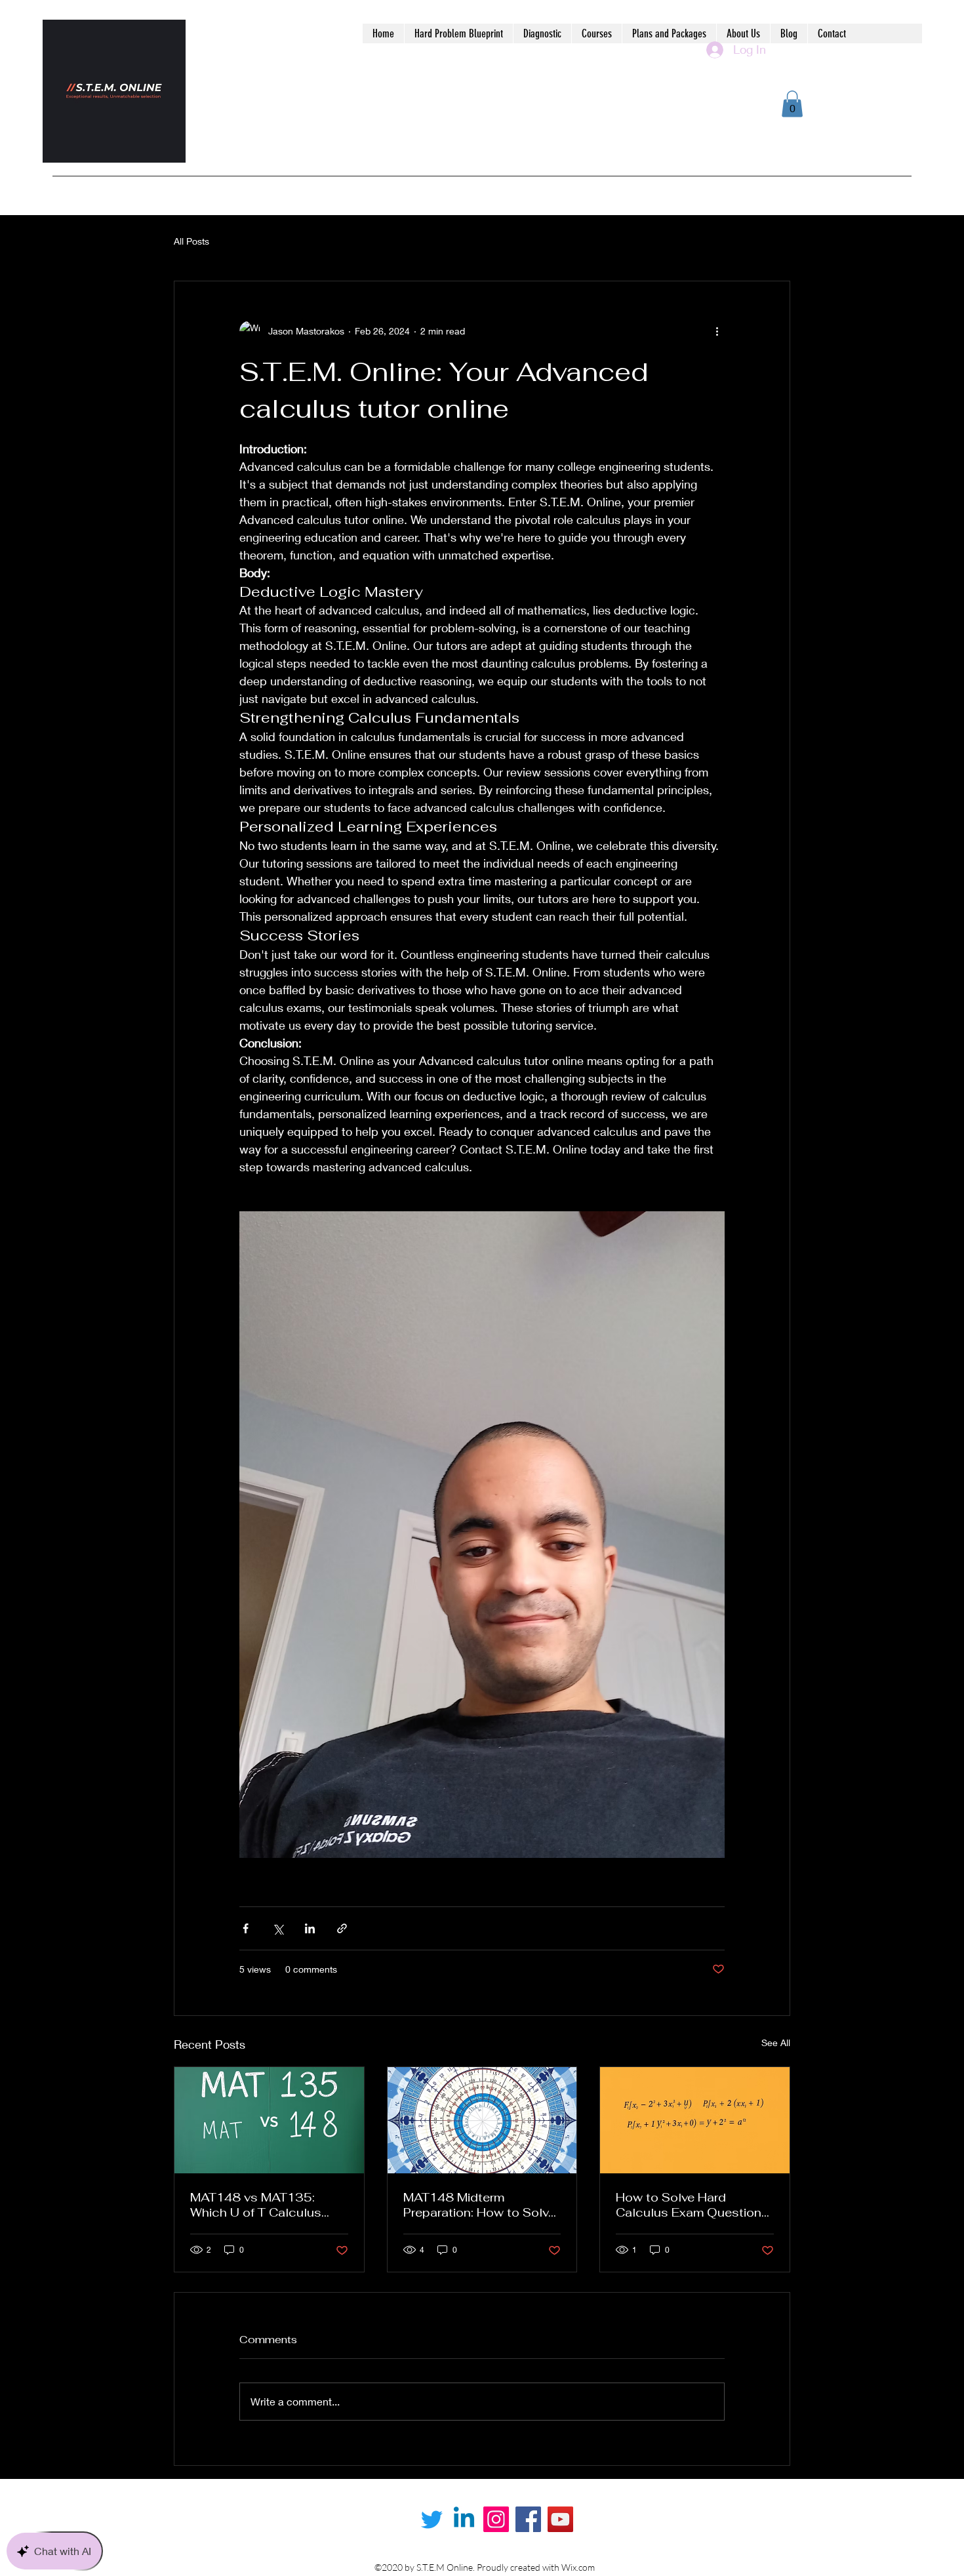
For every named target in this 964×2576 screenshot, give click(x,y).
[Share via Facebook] (246, 1928)
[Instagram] (496, 2519)
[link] (792, 104)
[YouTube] (560, 2519)
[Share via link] (342, 1928)
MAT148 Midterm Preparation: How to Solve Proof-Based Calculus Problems (479, 2205)
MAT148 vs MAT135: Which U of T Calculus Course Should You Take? (266, 2205)
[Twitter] (432, 2519)
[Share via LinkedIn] (310, 1928)
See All (776, 2043)
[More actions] (717, 331)
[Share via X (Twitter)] (278, 1928)
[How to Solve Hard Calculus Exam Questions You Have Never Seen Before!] (695, 2120)
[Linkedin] (464, 2519)
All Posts (191, 241)
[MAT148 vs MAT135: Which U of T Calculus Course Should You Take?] (269, 2120)
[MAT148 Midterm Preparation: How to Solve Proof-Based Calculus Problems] (482, 2120)
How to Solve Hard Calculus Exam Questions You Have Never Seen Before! (692, 2205)
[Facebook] (528, 2519)
